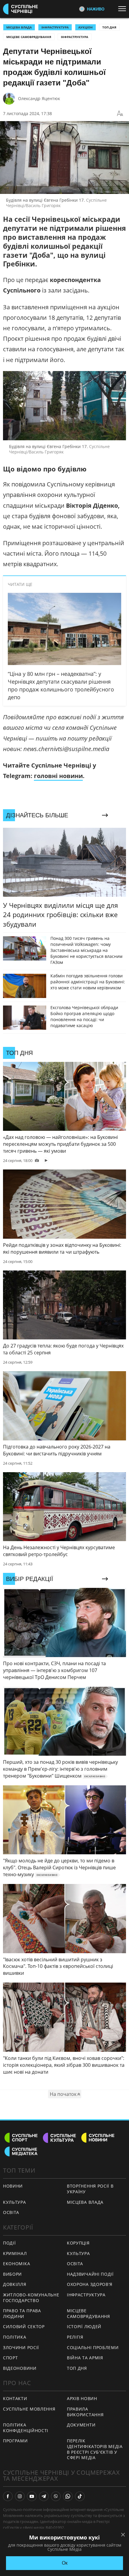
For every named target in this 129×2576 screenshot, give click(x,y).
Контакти (15, 2398)
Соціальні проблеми (93, 2347)
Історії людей (84, 2326)
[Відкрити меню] (124, 9)
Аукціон (85, 27)
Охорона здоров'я (90, 2284)
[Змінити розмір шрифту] (120, 114)
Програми (15, 2441)
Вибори (12, 2274)
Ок (65, 2563)
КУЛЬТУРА (15, 2202)
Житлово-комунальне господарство (31, 2298)
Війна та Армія (85, 2358)
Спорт (10, 2358)
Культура (78, 2253)
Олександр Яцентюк (39, 98)
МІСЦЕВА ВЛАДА (19, 27)
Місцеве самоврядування (29, 37)
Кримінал (15, 2253)
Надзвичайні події (90, 2274)
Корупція (78, 2243)
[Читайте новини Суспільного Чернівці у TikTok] (80, 2496)
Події (9, 2243)
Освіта (75, 2264)
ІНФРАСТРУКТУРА (55, 27)
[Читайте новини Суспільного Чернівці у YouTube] (32, 2496)
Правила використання (85, 2412)
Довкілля (15, 2284)
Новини (13, 2186)
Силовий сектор (24, 2326)
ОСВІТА (11, 2212)
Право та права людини (22, 2313)
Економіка (16, 2264)
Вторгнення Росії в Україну (90, 2189)
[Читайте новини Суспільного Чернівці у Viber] (56, 2496)
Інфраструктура (75, 37)
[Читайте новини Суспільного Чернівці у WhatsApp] (68, 2496)
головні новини (58, 776)
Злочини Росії (21, 2347)
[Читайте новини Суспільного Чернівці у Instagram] (20, 2496)
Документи (81, 2425)
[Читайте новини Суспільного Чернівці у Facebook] (8, 2496)
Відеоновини (20, 2368)
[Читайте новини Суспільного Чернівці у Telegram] (44, 2496)
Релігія (75, 2337)
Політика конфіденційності (26, 2428)
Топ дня (109, 27)
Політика (15, 2337)
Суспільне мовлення (29, 2409)
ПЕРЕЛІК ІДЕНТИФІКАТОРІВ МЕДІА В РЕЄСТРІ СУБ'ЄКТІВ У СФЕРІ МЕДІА (95, 2449)
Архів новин (82, 2398)
